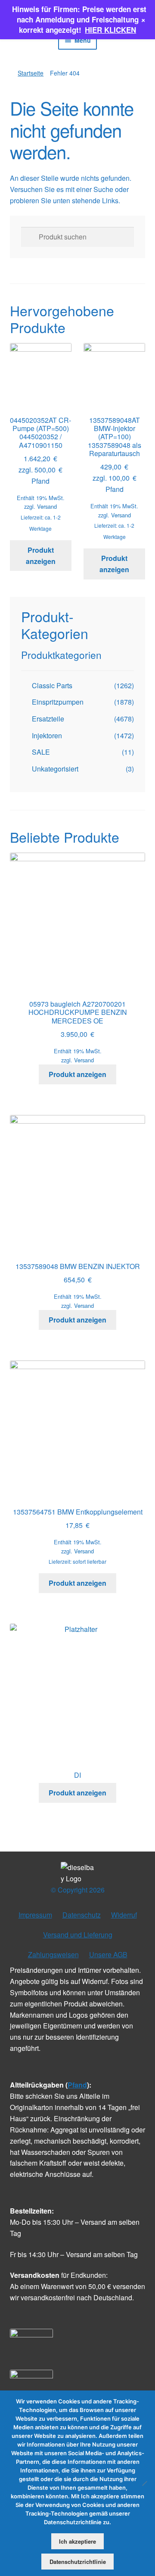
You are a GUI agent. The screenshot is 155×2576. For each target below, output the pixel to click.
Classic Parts (52, 685)
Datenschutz (82, 1915)
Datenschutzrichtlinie (78, 2562)
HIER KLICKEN (110, 30)
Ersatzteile (48, 719)
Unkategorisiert (55, 769)
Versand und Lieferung (78, 1935)
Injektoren (47, 735)
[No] (144, 2483)
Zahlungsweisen (53, 1954)
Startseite (31, 73)
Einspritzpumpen (58, 702)
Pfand (77, 2085)
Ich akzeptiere (77, 2541)
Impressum (35, 1915)
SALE (41, 752)
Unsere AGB (108, 1954)
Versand (47, 506)
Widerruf (124, 1915)
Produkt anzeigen (41, 556)
